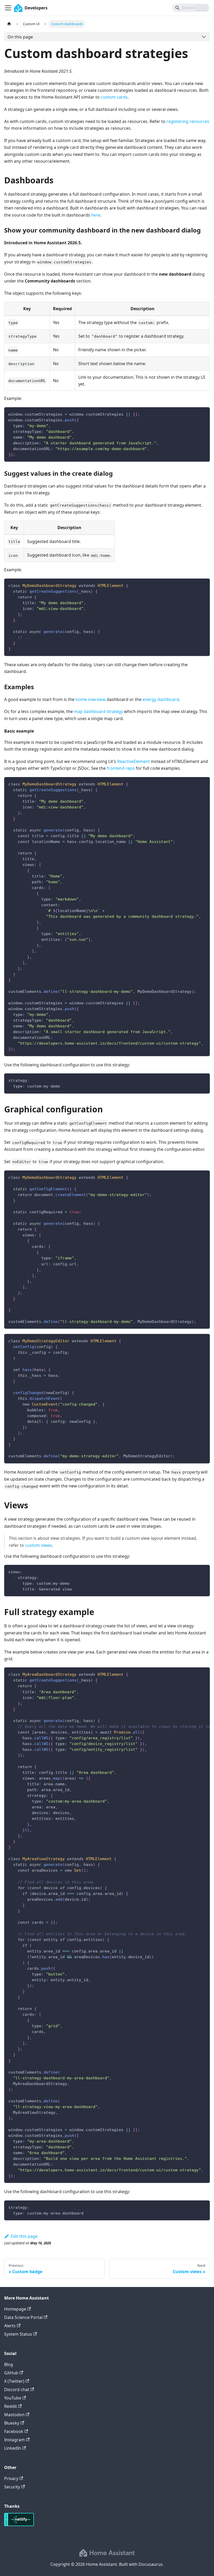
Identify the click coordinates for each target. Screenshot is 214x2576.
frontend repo (121, 768)
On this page (20, 37)
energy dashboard (161, 699)
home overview (91, 699)
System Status (18, 2334)
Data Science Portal (23, 2317)
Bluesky (12, 2423)
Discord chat (17, 2390)
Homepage (15, 2309)
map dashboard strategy (98, 711)
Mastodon (14, 2415)
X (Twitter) (14, 2381)
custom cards (114, 97)
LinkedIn (13, 2448)
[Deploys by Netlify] (19, 2524)
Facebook (14, 2431)
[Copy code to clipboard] (203, 414)
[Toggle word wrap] (194, 1674)
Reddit (11, 2406)
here (96, 215)
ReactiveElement (133, 761)
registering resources (188, 121)
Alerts (10, 2326)
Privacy (11, 2478)
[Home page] (9, 24)
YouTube (13, 2398)
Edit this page (24, 2236)
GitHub (11, 2373)
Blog (9, 2364)
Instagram (14, 2440)
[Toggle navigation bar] (8, 8)
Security (12, 2487)
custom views (38, 1545)
